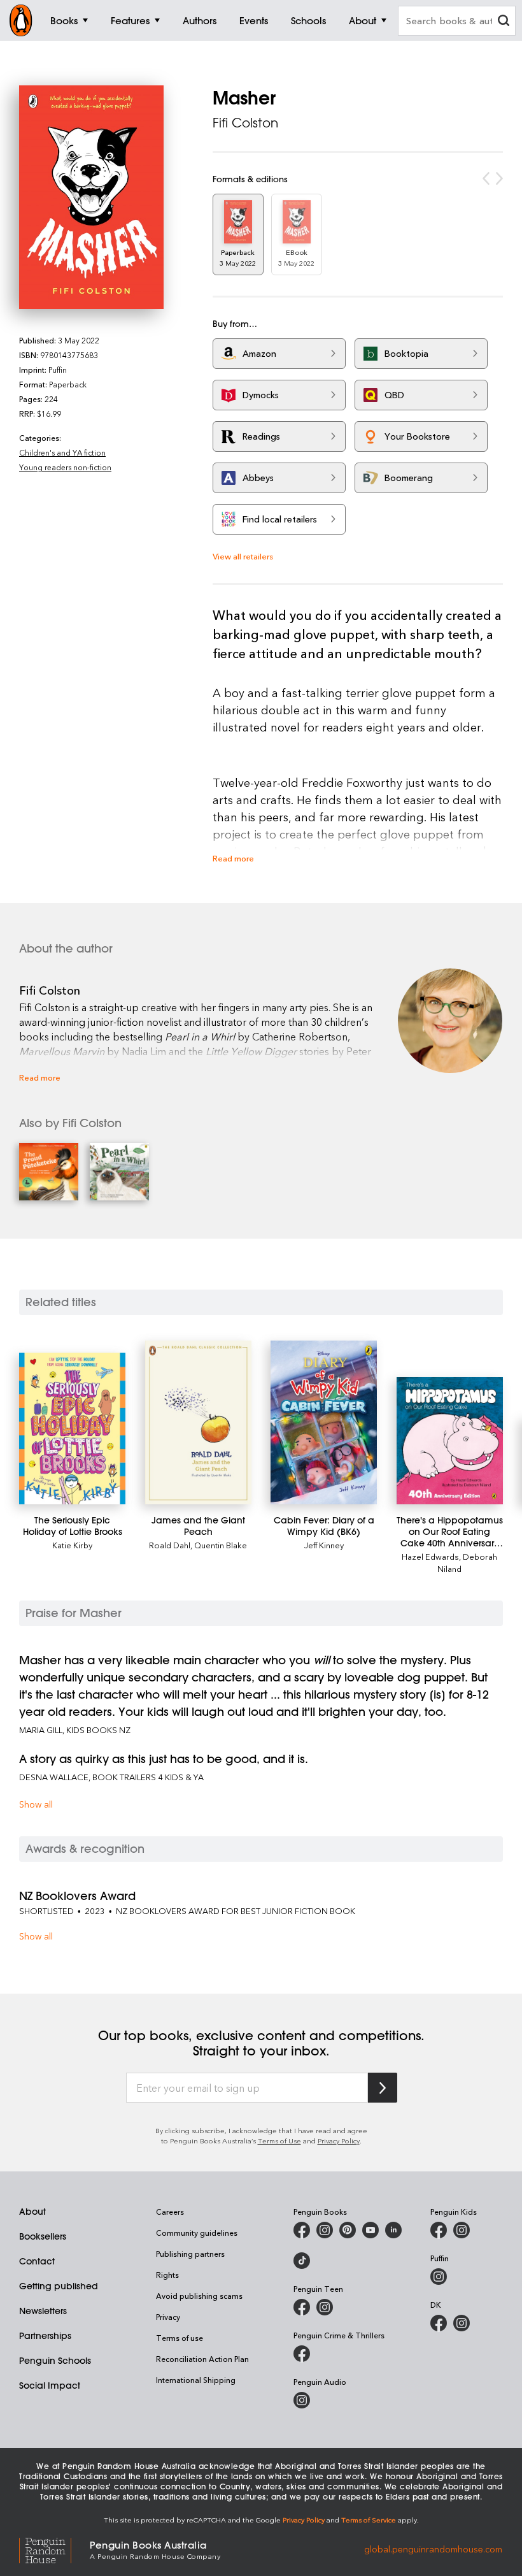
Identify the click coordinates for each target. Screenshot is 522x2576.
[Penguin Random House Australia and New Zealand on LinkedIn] (393, 2230)
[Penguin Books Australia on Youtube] (370, 2230)
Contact (37, 2261)
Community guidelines (197, 2233)
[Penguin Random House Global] (54, 2549)
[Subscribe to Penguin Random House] (383, 2088)
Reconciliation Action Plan (202, 2359)
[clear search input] (504, 22)
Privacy (168, 2317)
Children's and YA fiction (62, 452)
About (32, 2212)
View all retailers (243, 556)
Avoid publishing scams (199, 2296)
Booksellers (43, 2236)
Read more (233, 858)
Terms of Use (279, 2141)
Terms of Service (369, 2520)
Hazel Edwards (430, 1556)
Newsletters (43, 2311)
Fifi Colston (245, 123)
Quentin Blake (221, 1545)
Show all (36, 1804)
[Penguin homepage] (21, 20)
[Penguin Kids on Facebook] (439, 2230)
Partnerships (45, 2336)
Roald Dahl (170, 1545)
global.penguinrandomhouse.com (433, 2549)
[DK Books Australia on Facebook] (439, 2323)
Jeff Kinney (324, 1545)
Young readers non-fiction (65, 467)
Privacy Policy (339, 2141)
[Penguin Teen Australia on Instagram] (325, 2307)
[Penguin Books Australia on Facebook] (302, 2230)
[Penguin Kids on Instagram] (462, 2230)
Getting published (59, 2286)
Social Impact (50, 2385)
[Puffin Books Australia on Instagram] (439, 2277)
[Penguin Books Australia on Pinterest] (348, 2230)
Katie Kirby (72, 1545)
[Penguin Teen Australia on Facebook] (302, 2307)
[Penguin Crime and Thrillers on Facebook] (302, 2354)
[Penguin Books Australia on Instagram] (325, 2230)
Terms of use (180, 2338)
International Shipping (196, 2380)
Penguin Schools (55, 2361)
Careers (170, 2212)
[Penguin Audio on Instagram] (302, 2400)
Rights (167, 2275)
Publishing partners (190, 2254)
